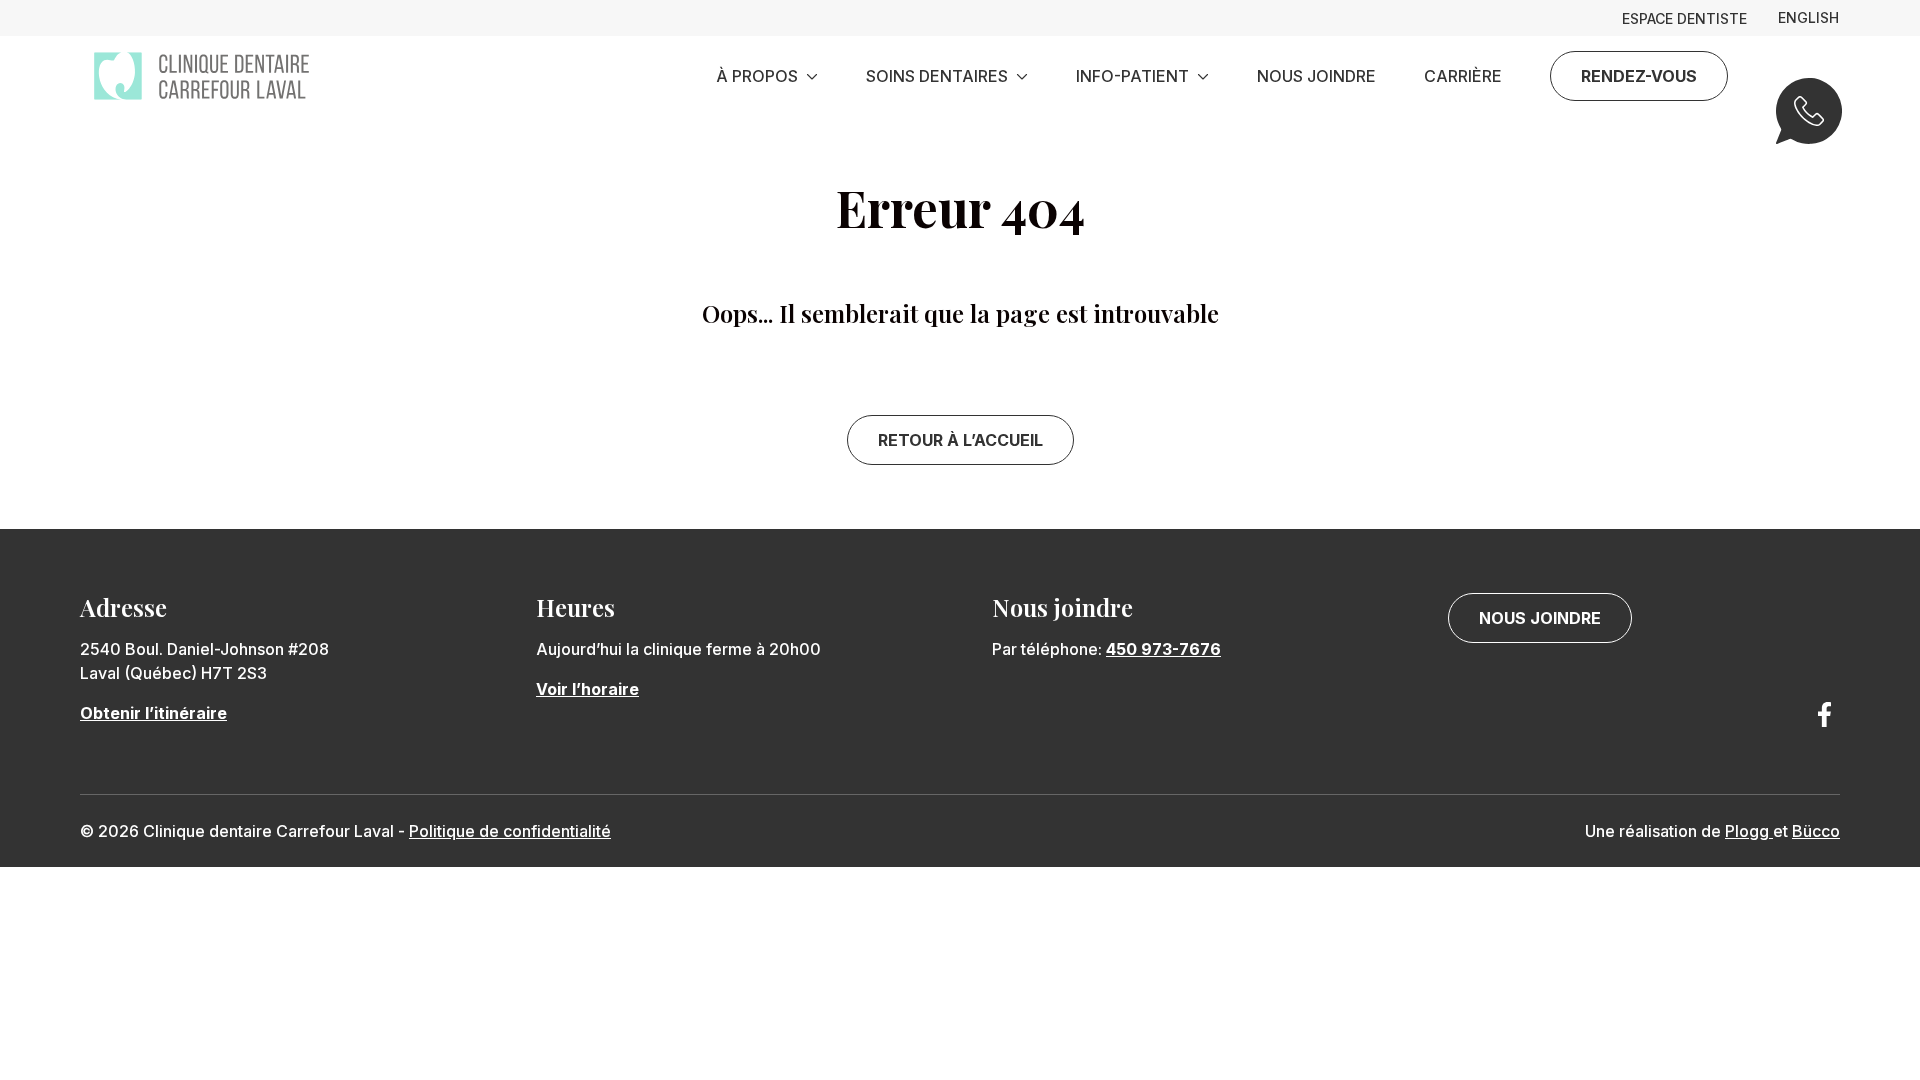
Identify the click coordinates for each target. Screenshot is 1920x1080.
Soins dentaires (937, 76)
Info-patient (1132, 76)
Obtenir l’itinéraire (153, 713)
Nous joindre (1316, 76)
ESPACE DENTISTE (1684, 19)
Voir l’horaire (587, 689)
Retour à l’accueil (960, 440)
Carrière (1463, 76)
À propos (757, 76)
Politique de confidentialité (510, 831)
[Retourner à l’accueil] (201, 76)
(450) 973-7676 (1808, 124)
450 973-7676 (1163, 649)
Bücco (1816, 831)
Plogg (1749, 831)
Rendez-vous (1639, 76)
